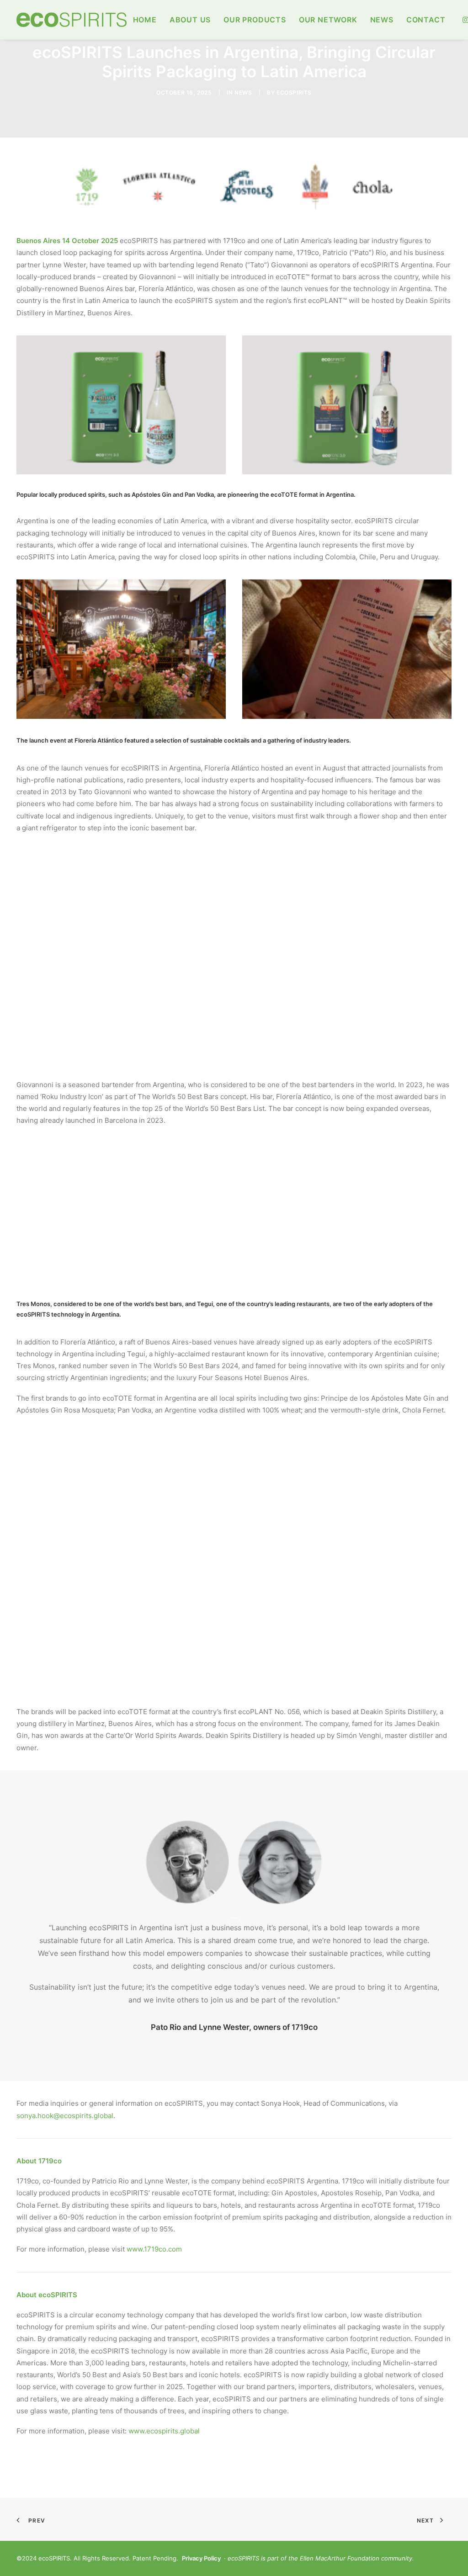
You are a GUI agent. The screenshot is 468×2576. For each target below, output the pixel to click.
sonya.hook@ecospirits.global (65, 2116)
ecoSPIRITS (294, 93)
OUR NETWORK (328, 20)
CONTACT (426, 20)
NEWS (382, 20)
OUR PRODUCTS (255, 20)
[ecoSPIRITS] (72, 20)
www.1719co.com (154, 2249)
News (243, 93)
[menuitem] (145, 20)
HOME (145, 20)
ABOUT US (190, 20)
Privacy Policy (201, 2558)
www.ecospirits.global (164, 2431)
